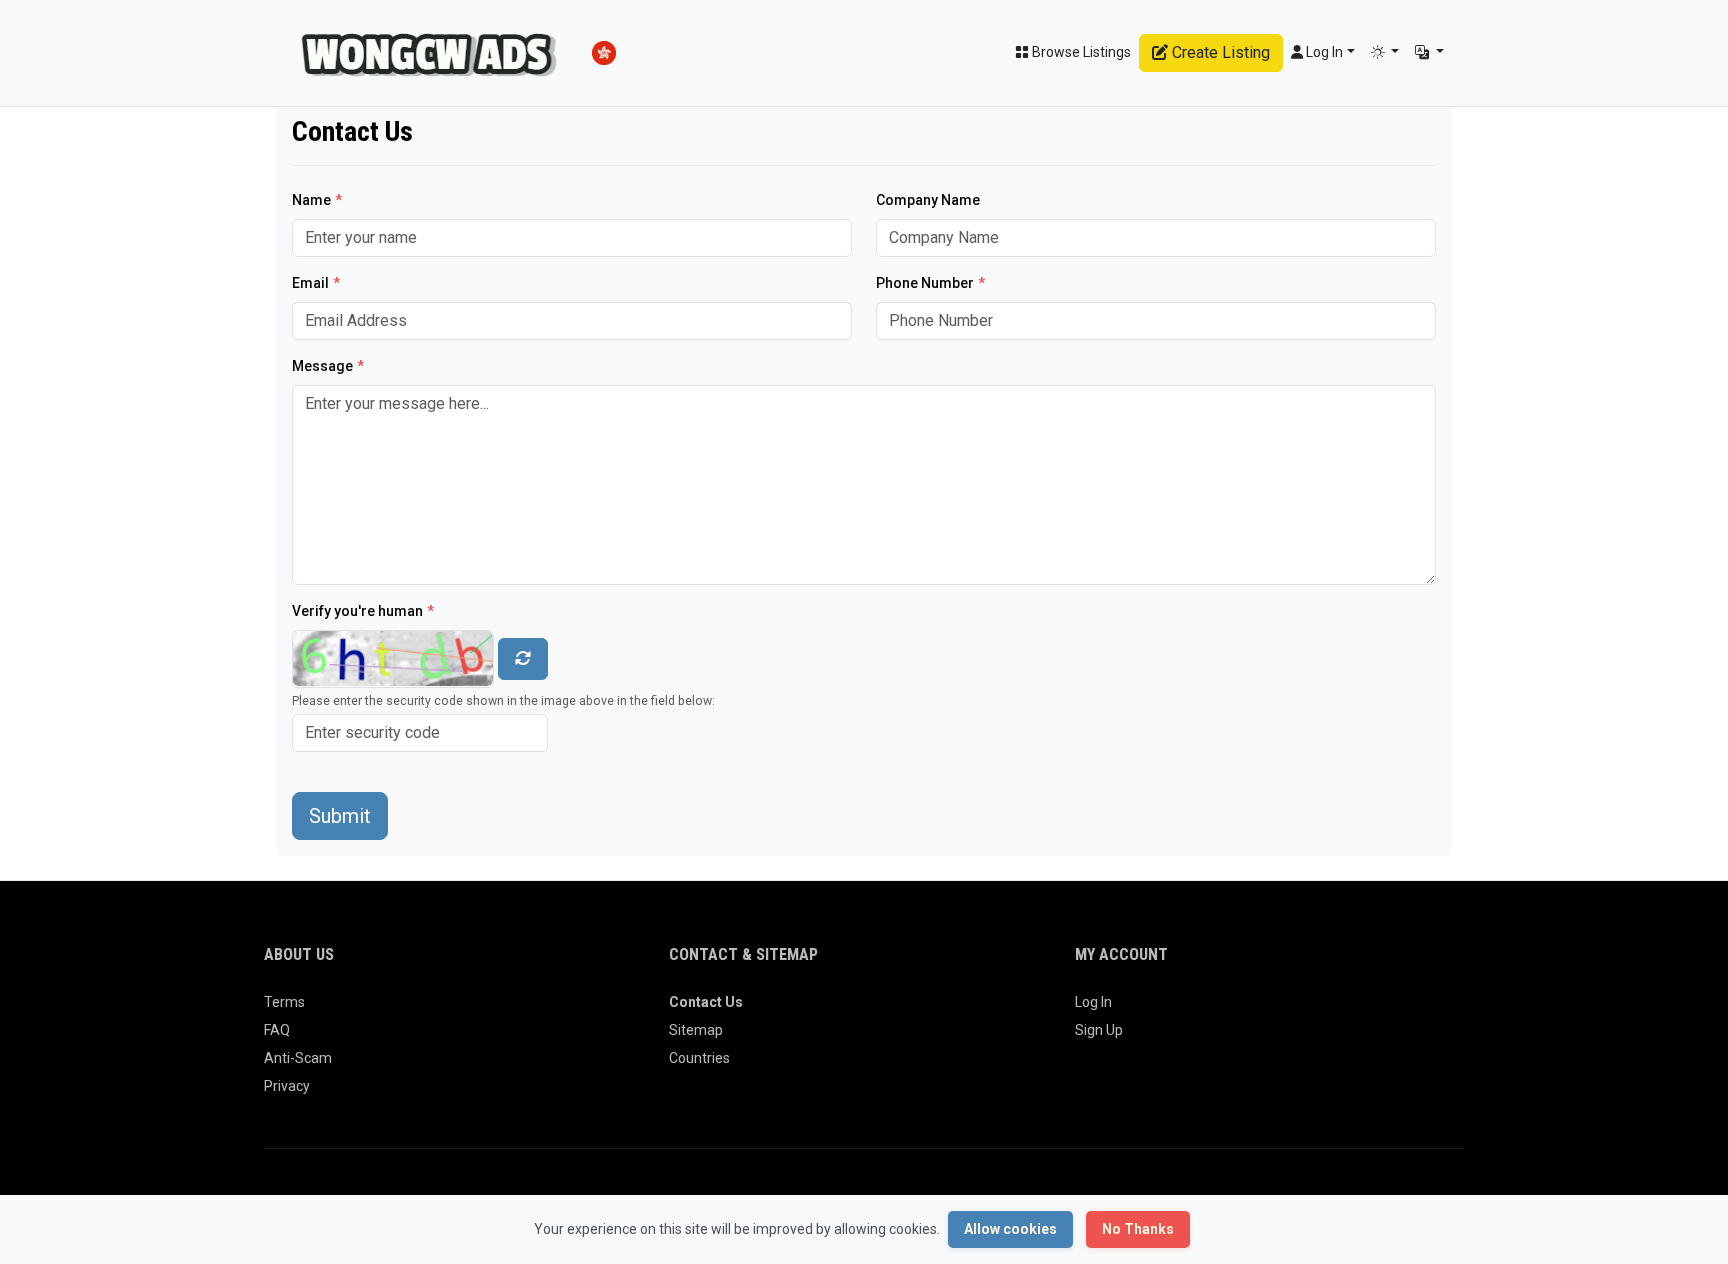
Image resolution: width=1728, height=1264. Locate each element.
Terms (284, 1002)
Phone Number (930, 283)
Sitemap (696, 1030)
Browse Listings (1080, 52)
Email (316, 283)
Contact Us (706, 1002)
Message (328, 366)
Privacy (287, 1086)
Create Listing (1219, 52)
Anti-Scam (298, 1058)
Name (317, 200)
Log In (1093, 1002)
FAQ (277, 1030)
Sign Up (1099, 1030)
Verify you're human (363, 611)
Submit (340, 816)
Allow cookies (1010, 1229)
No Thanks (1138, 1229)
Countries (699, 1058)
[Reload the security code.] (523, 659)
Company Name (928, 200)
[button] (1385, 52)
